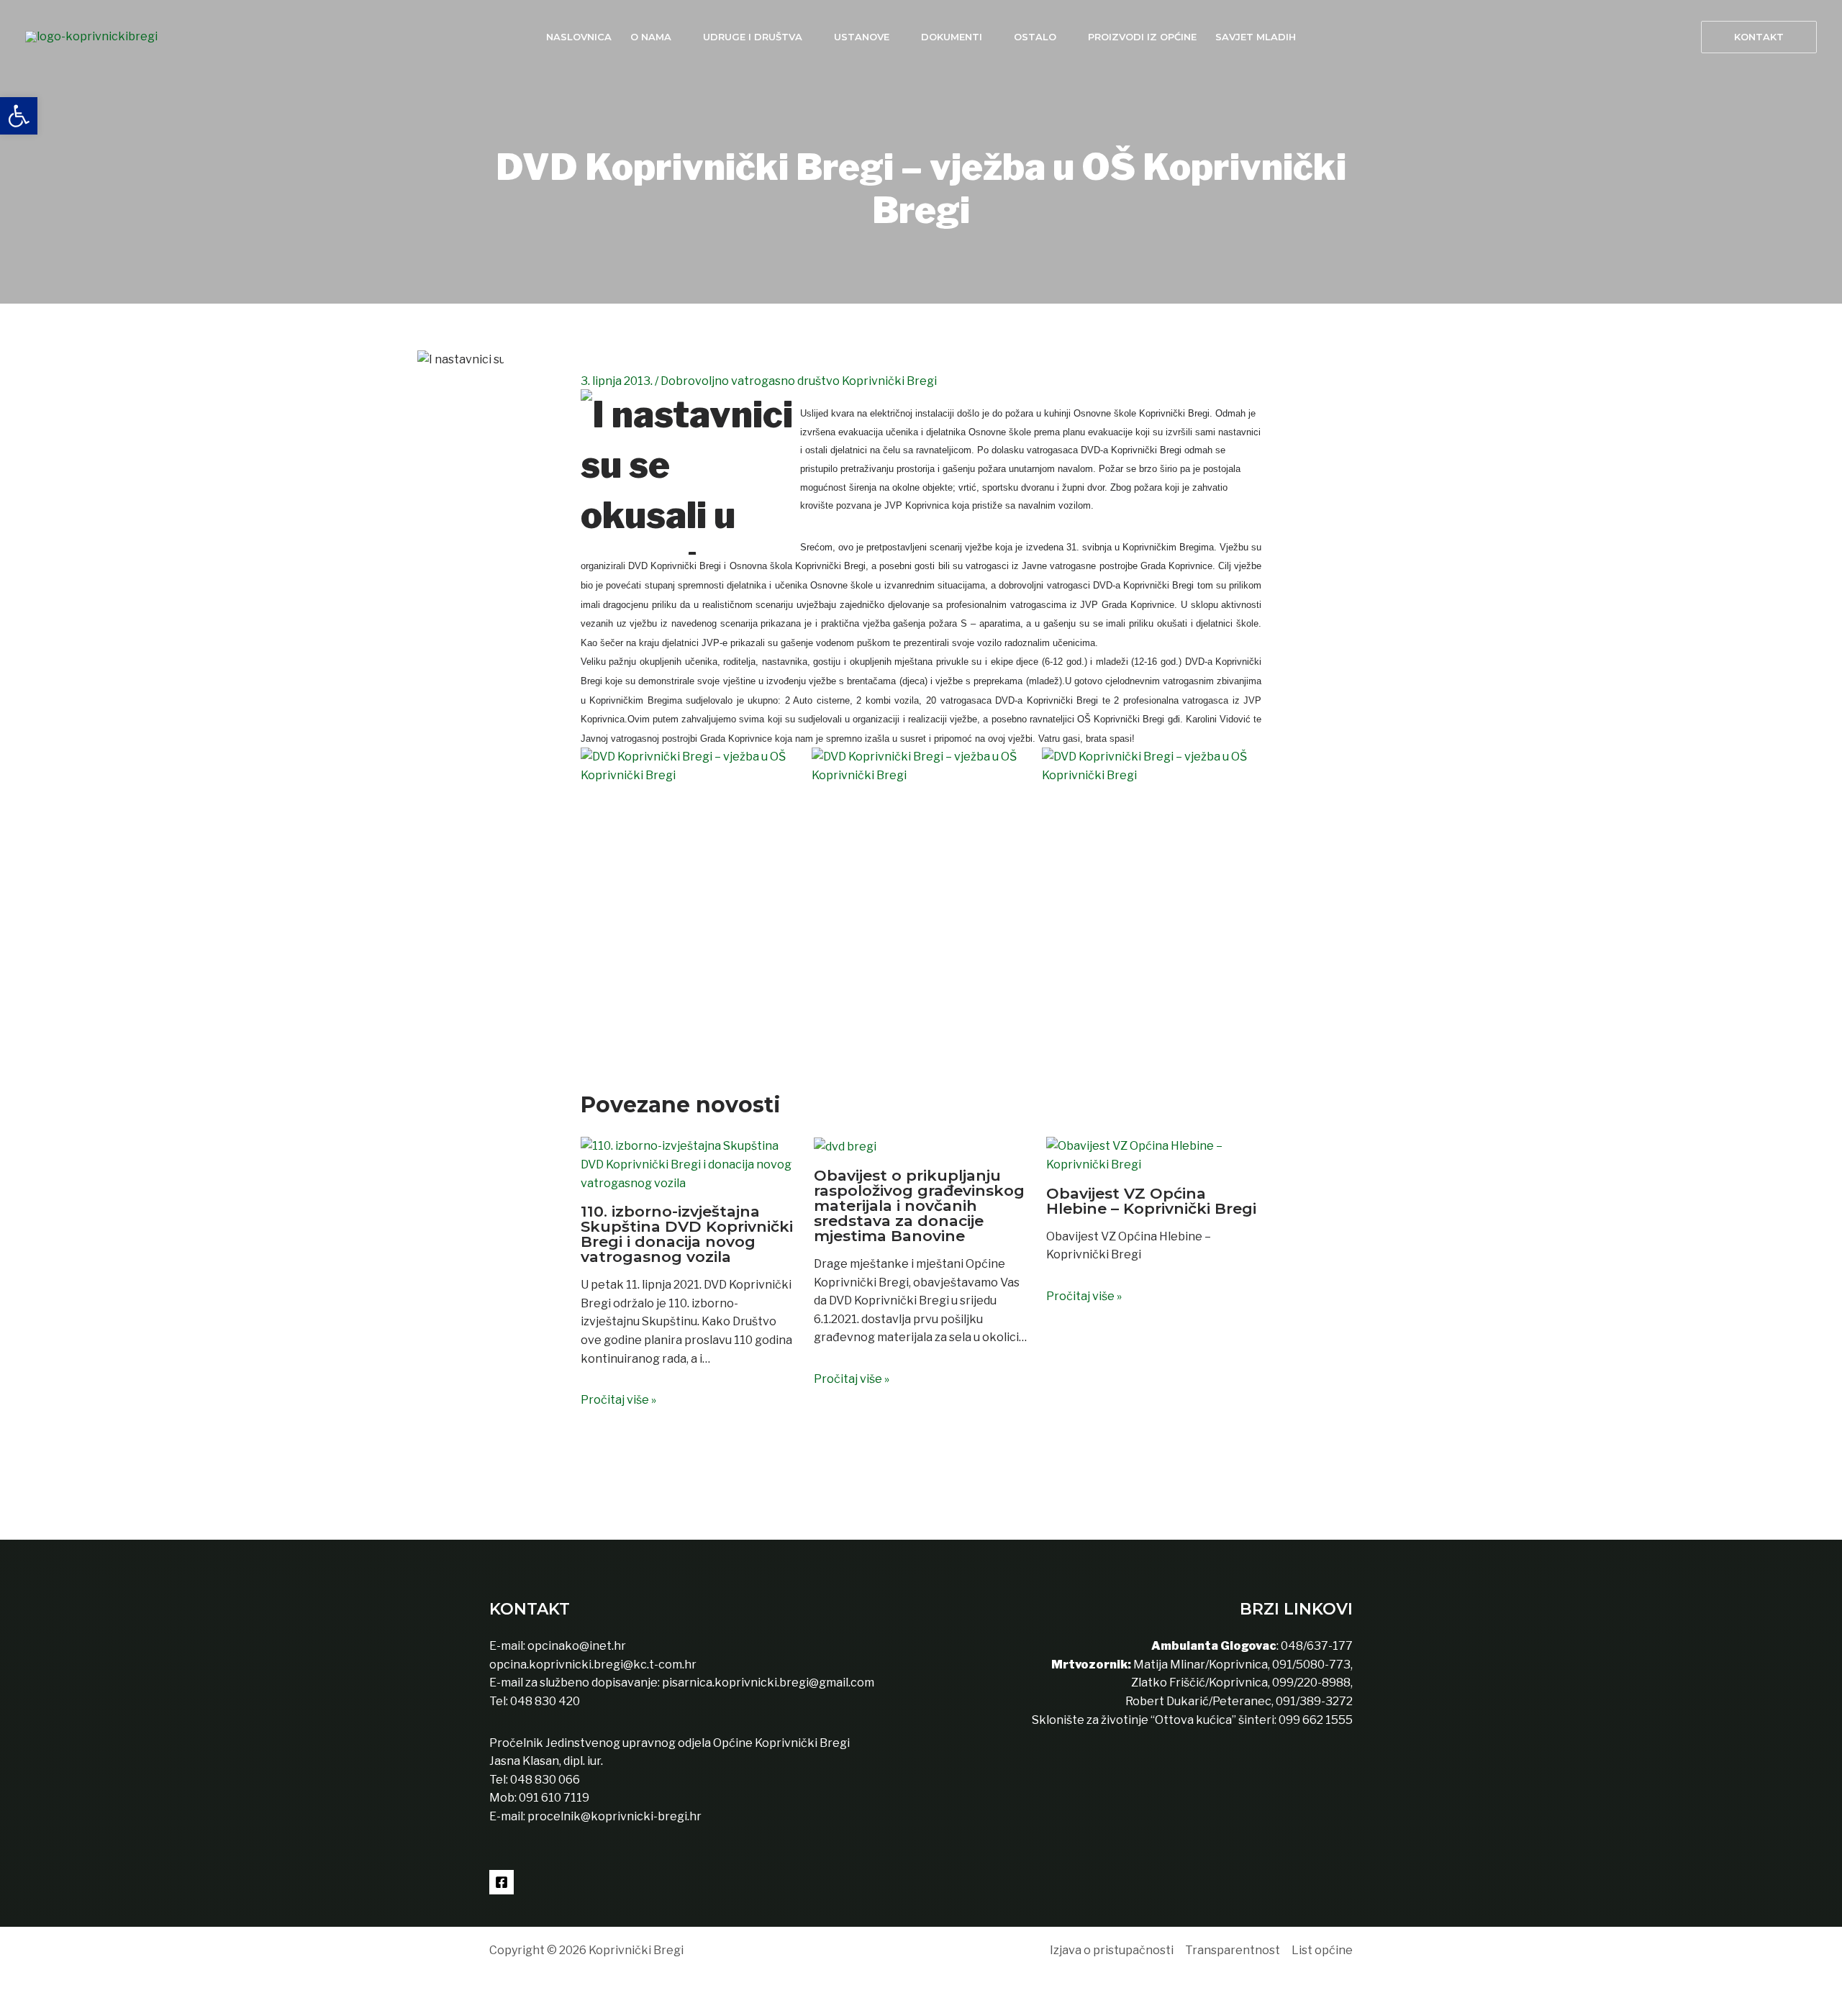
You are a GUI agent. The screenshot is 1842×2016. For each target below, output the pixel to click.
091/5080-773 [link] (1310, 1665)
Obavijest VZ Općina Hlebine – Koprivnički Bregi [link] (1151, 1201)
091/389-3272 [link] (1314, 1701)
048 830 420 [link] (544, 1701)
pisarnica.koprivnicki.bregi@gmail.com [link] (768, 1683)
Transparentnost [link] (1233, 1950)
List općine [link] (1322, 1950)
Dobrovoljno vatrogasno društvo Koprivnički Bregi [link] (799, 381)
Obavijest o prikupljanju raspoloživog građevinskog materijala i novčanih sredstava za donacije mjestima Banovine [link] (919, 1205)
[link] (19, 116)
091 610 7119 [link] (554, 1798)
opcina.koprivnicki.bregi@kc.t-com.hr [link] (593, 1665)
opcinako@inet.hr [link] (577, 1646)
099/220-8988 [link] (1311, 1683)
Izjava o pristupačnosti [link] (1112, 1950)
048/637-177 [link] (1316, 1646)
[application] (678, 37)
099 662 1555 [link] (1316, 1720)
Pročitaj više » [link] (618, 1400)
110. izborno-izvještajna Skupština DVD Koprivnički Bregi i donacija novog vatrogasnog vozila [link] (687, 1234)
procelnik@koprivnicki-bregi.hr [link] (614, 1816)
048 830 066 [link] (544, 1780)
